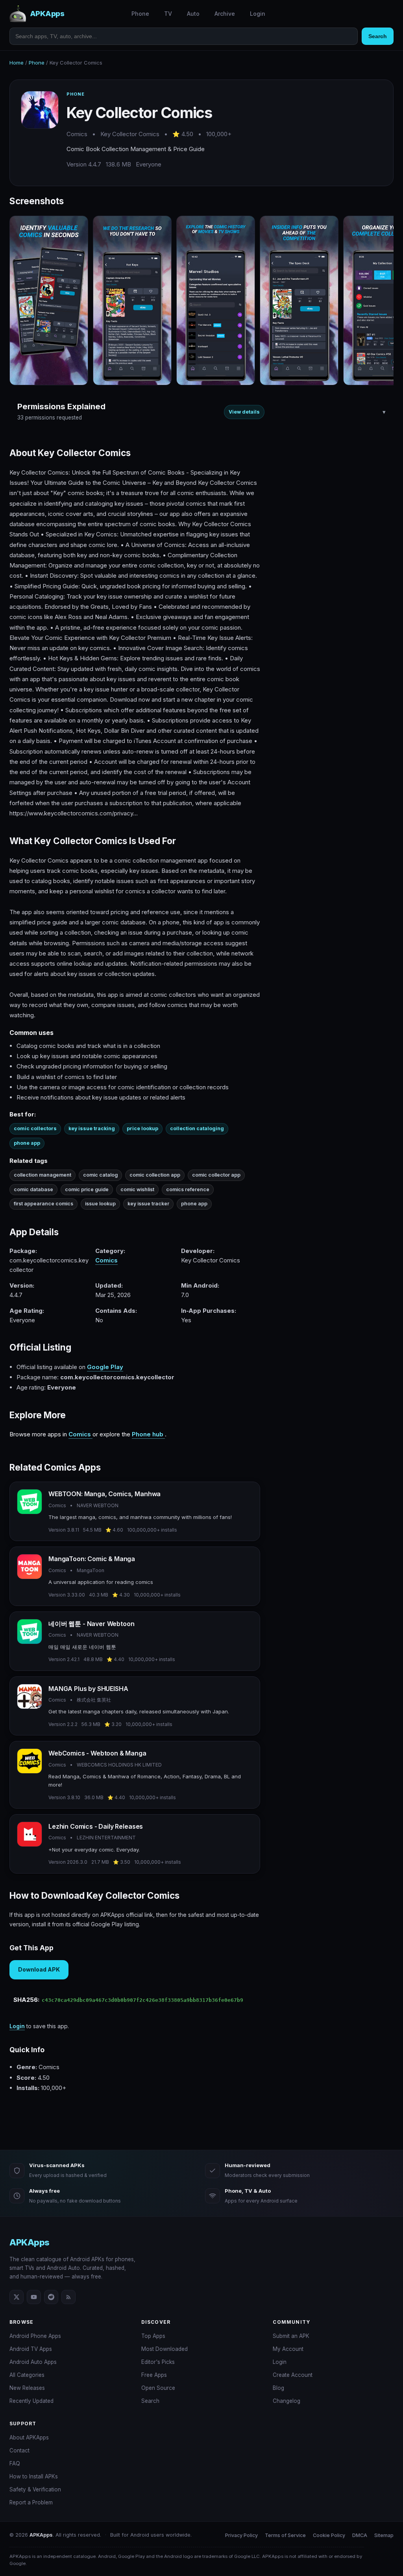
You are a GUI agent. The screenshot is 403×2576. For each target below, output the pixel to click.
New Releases (27, 2388)
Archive (225, 14)
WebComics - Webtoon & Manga (97, 1753)
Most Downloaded (165, 2349)
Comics (106, 1260)
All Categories (27, 2375)
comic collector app (216, 1175)
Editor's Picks (158, 2362)
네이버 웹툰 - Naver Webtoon (91, 1624)
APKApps (30, 2242)
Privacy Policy (241, 2535)
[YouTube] (34, 2297)
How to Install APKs (34, 2476)
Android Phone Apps (35, 2336)
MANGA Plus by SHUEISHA (88, 1689)
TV (168, 14)
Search (378, 36)
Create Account (293, 2375)
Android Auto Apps (33, 2362)
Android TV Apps (31, 2349)
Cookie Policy (329, 2535)
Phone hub (148, 1434)
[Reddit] (51, 2297)
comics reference (188, 1189)
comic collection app (155, 1175)
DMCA (360, 2535)
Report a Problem (31, 2502)
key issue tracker (148, 1204)
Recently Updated (31, 2401)
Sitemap (384, 2535)
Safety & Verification (35, 2489)
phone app (194, 1204)
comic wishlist (137, 1189)
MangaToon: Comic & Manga (92, 1559)
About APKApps (29, 2437)
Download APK (39, 1969)
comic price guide (87, 1189)
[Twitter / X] (17, 2297)
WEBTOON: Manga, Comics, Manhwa (104, 1494)
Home (17, 63)
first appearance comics (43, 1204)
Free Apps (154, 2375)
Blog (278, 2388)
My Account (288, 2349)
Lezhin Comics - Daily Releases (96, 1826)
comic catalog (100, 1175)
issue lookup (100, 1204)
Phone (140, 14)
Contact (19, 2450)
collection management (43, 1175)
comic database (33, 1189)
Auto (193, 14)
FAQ (15, 2463)
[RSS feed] (68, 2297)
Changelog (287, 2401)
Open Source (158, 2388)
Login (258, 14)
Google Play (105, 1367)
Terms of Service (285, 2535)
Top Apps (153, 2336)
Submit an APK (291, 2336)
